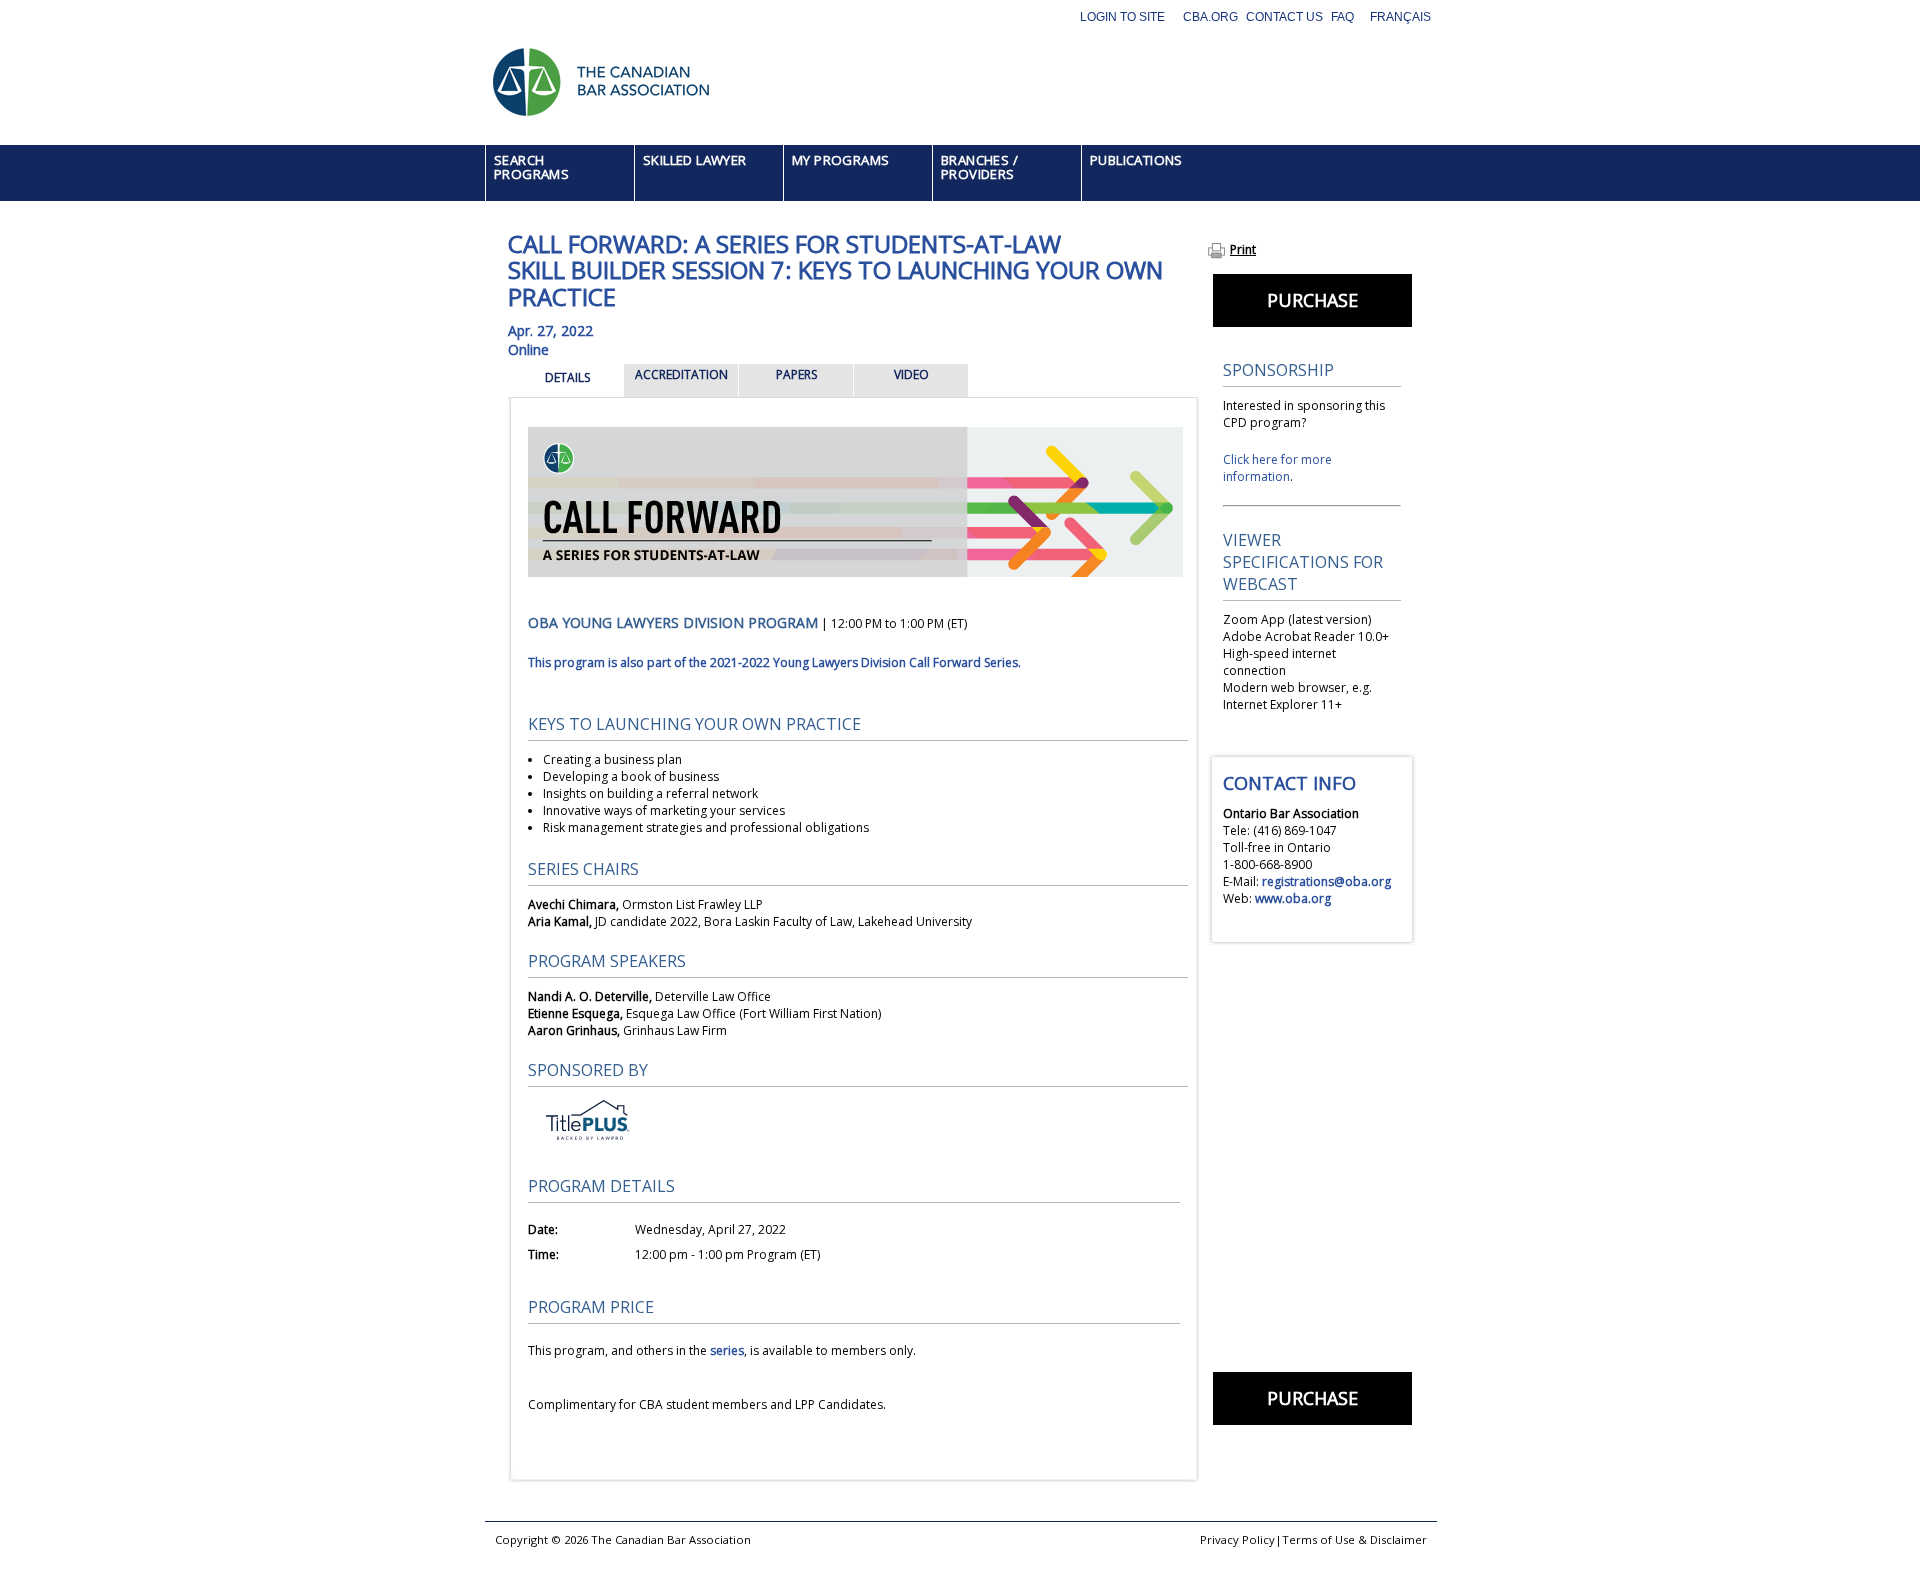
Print (1243, 249)
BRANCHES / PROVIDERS (979, 167)
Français (1400, 17)
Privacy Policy (1237, 1539)
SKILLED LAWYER (695, 160)
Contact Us (1284, 17)
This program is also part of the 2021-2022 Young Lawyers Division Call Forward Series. (774, 662)
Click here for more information (1277, 468)
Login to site (1122, 17)
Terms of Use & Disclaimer (1354, 1539)
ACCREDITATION (681, 374)
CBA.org (1210, 17)
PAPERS (796, 374)
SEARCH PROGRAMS (531, 167)
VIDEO (911, 374)
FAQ (1342, 17)
